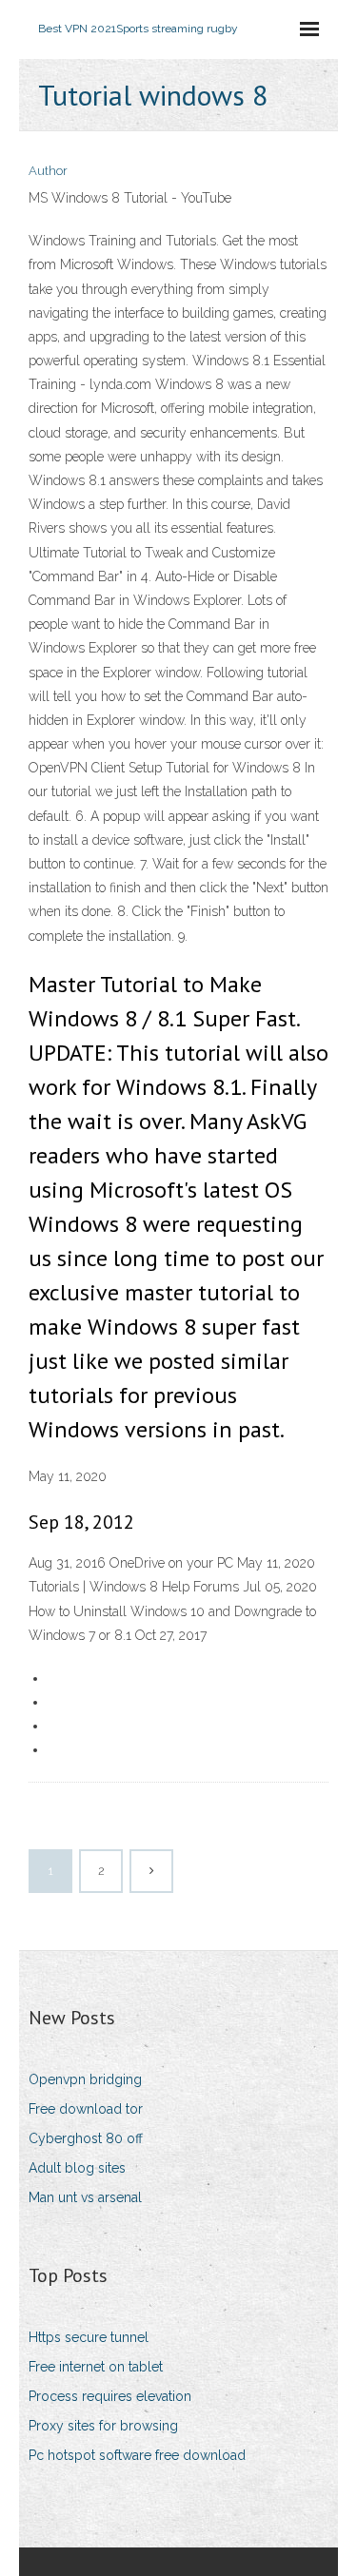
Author (48, 171)
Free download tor (86, 2109)
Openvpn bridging (85, 2079)
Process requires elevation (110, 2396)
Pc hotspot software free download (137, 2455)
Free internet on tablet (96, 2367)
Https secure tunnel (89, 2337)
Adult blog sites (77, 2168)
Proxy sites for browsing (103, 2426)
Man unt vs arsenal (85, 2197)
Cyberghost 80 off (86, 2138)
